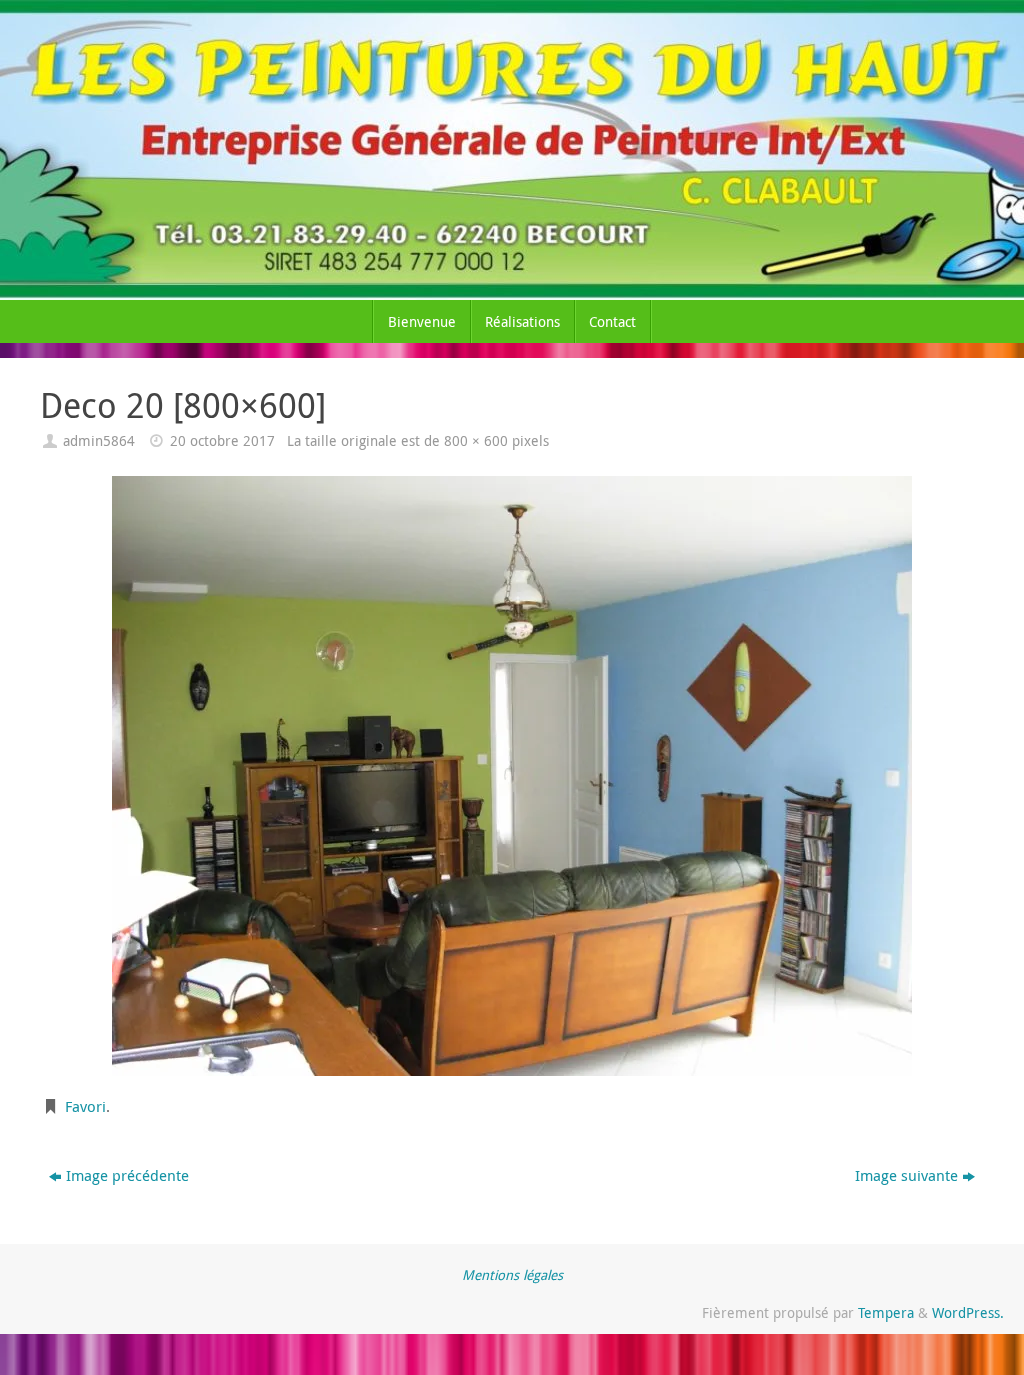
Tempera (886, 1313)
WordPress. (968, 1313)
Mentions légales (512, 1275)
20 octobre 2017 (222, 441)
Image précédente (127, 1175)
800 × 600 (476, 441)
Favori (85, 1106)
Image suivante (906, 1175)
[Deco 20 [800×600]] (512, 776)
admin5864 (99, 441)
